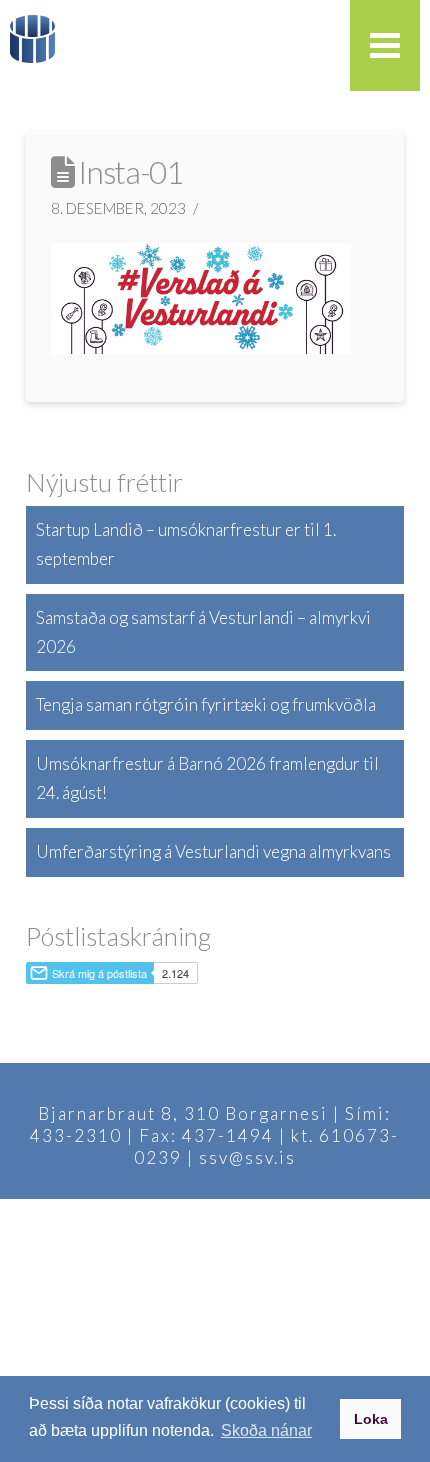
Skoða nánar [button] (266, 1430)
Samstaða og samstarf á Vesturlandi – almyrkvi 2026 (203, 632)
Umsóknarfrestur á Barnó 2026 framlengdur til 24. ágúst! (207, 778)
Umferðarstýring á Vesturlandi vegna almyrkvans (213, 851)
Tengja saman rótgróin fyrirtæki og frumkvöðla (206, 704)
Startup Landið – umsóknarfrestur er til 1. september (186, 544)
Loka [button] (371, 1419)
